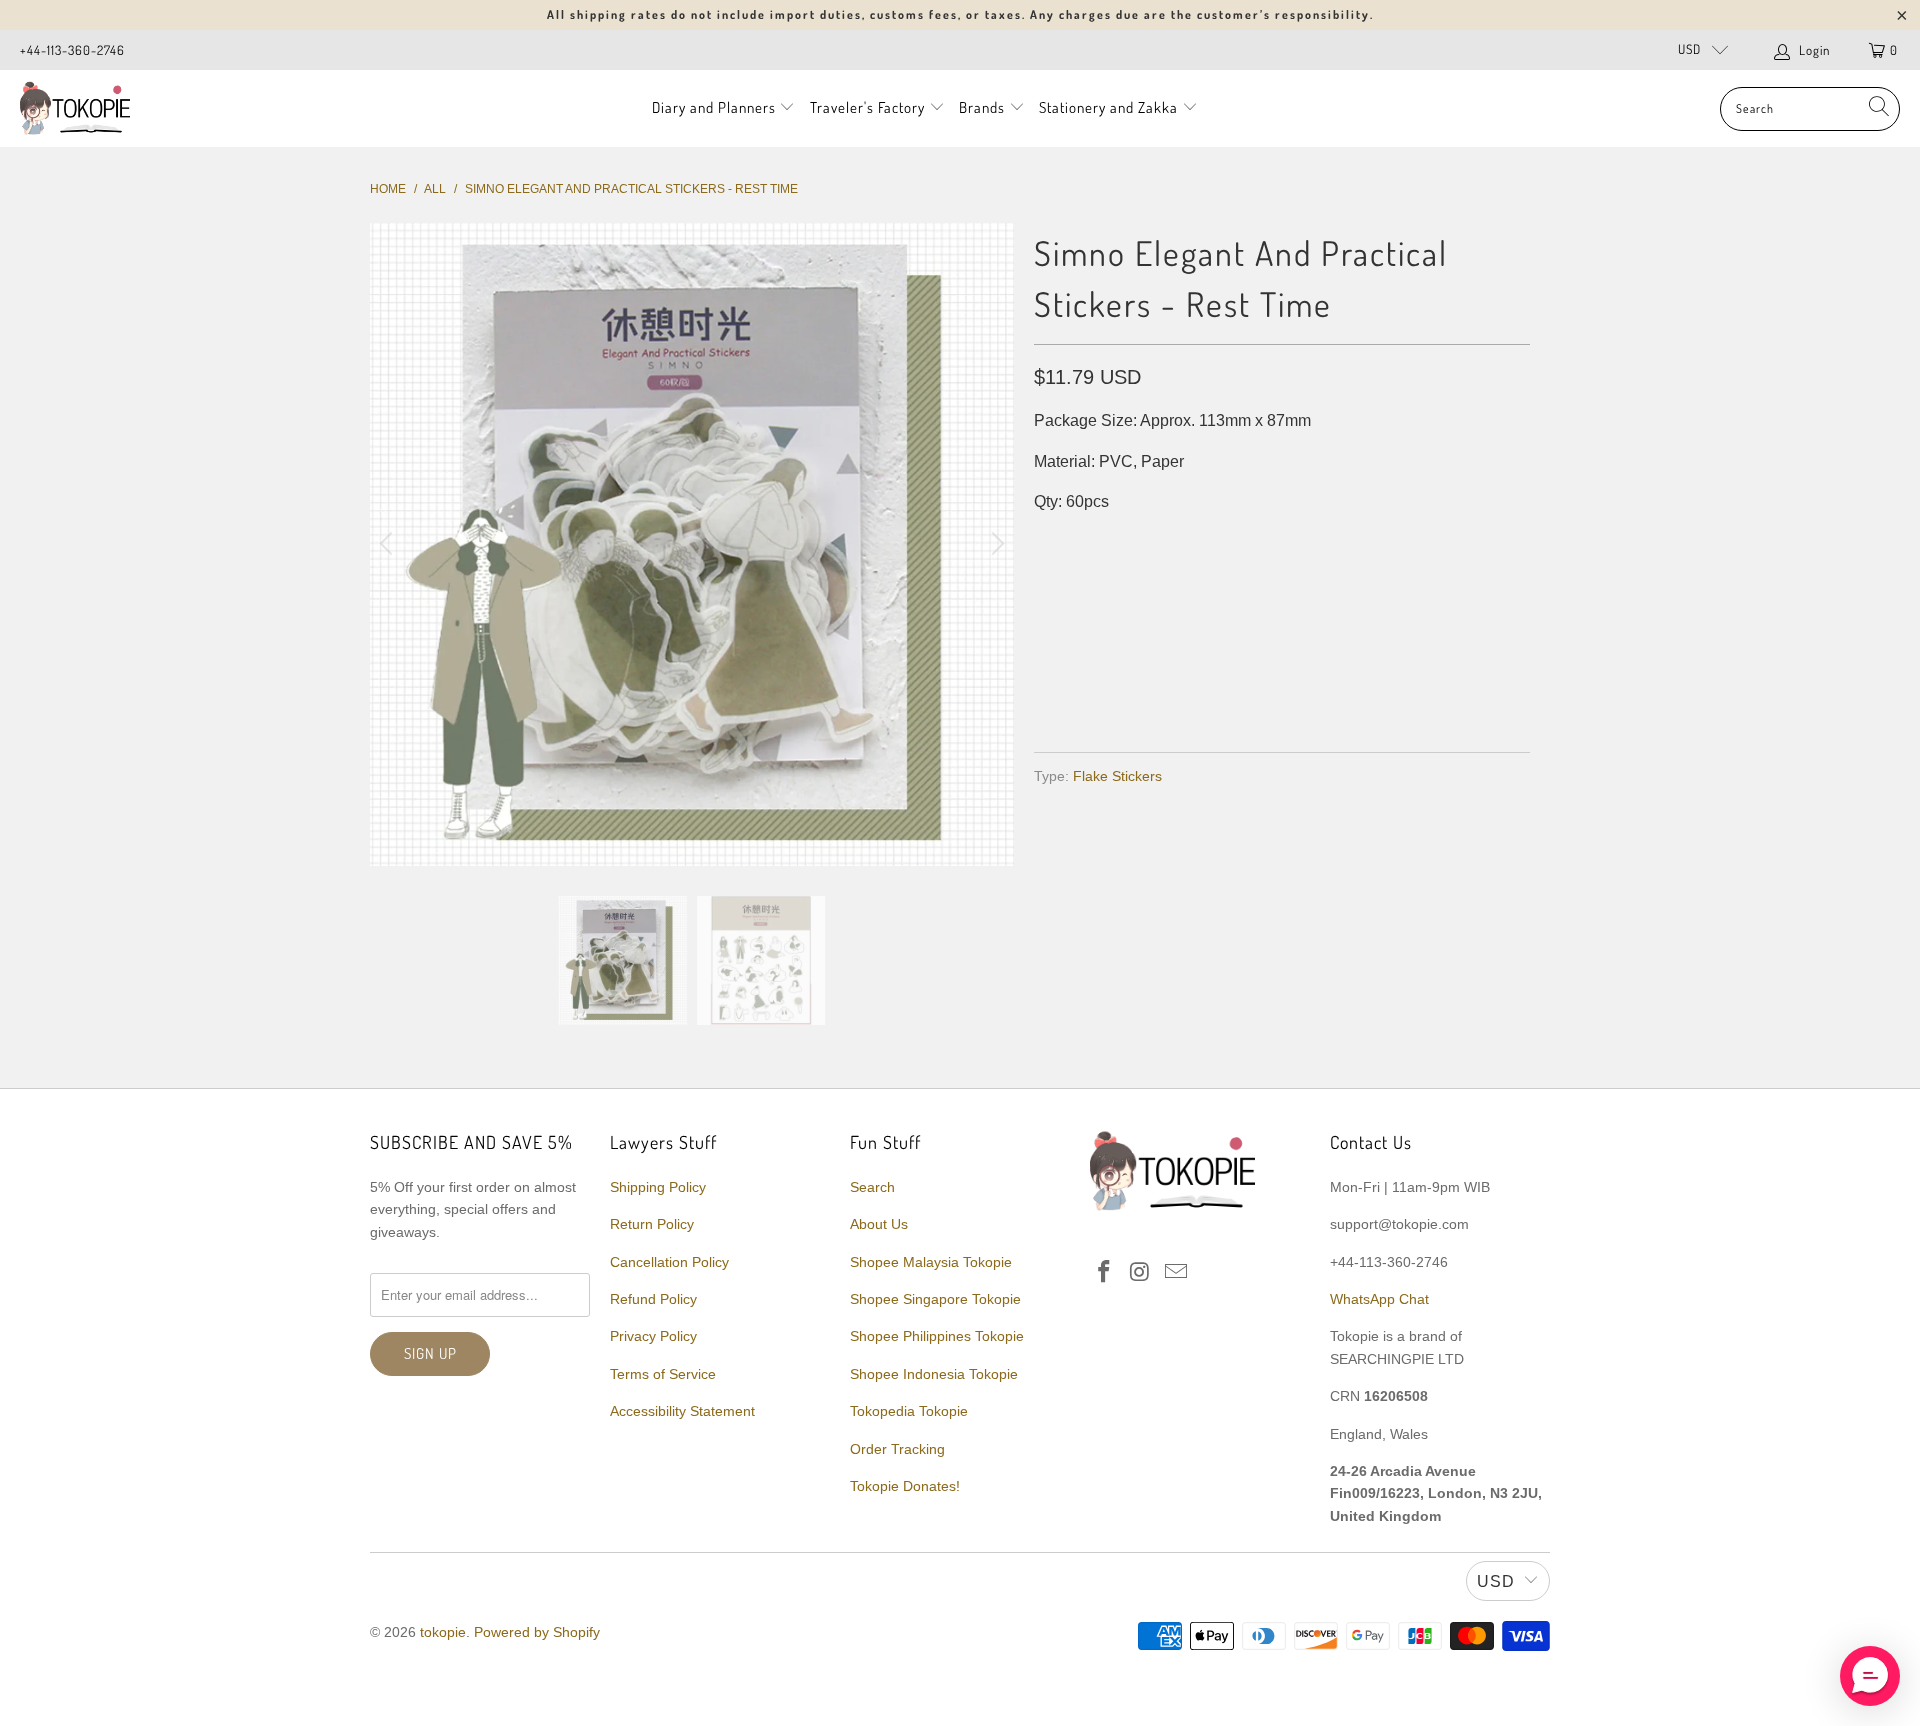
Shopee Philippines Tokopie (937, 1336)
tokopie (443, 1632)
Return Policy (652, 1224)
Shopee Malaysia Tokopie (931, 1262)
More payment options (1402, 688)
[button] (1870, 1676)
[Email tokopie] (1176, 1273)
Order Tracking (897, 1449)
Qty (1047, 542)
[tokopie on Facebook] (1105, 1273)
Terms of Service (663, 1374)
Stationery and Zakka (1108, 107)
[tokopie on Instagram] (1141, 1273)
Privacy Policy (653, 1336)
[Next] (995, 545)
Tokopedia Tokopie (909, 1411)
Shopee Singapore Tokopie (935, 1299)
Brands (982, 107)
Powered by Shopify (537, 1632)
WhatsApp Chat (1379, 1299)
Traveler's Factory (869, 107)
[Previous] (389, 545)
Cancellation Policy (669, 1262)
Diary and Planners (714, 107)
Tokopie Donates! (905, 1486)
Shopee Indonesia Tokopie (934, 1374)
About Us (879, 1224)
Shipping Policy (658, 1187)
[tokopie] (75, 108)
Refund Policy (653, 1299)
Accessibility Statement (682, 1411)
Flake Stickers (1117, 776)
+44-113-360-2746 (72, 50)
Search (872, 1187)
